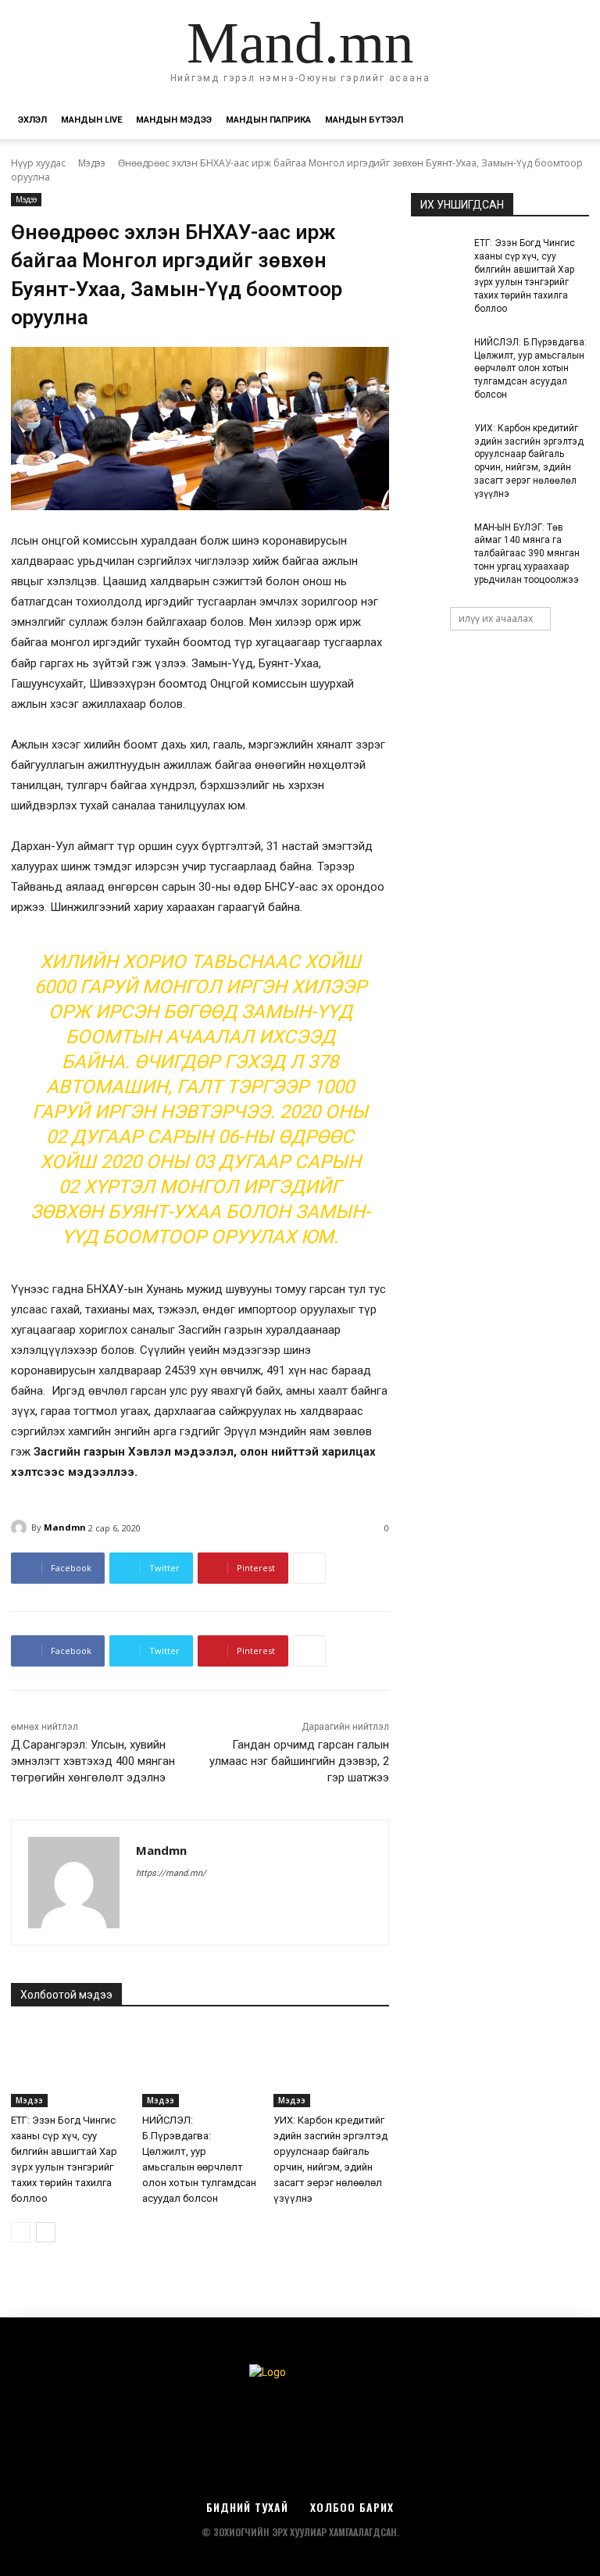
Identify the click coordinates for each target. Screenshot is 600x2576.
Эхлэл (32, 120)
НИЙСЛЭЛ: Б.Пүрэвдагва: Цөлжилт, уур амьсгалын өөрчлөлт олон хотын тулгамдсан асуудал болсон (530, 368)
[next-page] (46, 2232)
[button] (570, 121)
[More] (309, 1568)
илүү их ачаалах (496, 618)
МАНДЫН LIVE (91, 120)
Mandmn (65, 1527)
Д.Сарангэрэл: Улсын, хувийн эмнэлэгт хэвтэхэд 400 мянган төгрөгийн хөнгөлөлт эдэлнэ (93, 1761)
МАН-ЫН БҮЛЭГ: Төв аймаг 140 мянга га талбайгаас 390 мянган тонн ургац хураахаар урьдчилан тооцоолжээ (527, 554)
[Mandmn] (21, 1527)
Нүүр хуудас (38, 163)
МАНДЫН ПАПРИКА (268, 120)
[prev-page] (21, 2232)
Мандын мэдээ (174, 120)
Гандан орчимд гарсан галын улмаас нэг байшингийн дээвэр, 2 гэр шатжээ (299, 1761)
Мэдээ (92, 163)
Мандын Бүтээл (364, 120)
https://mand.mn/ (171, 1873)
